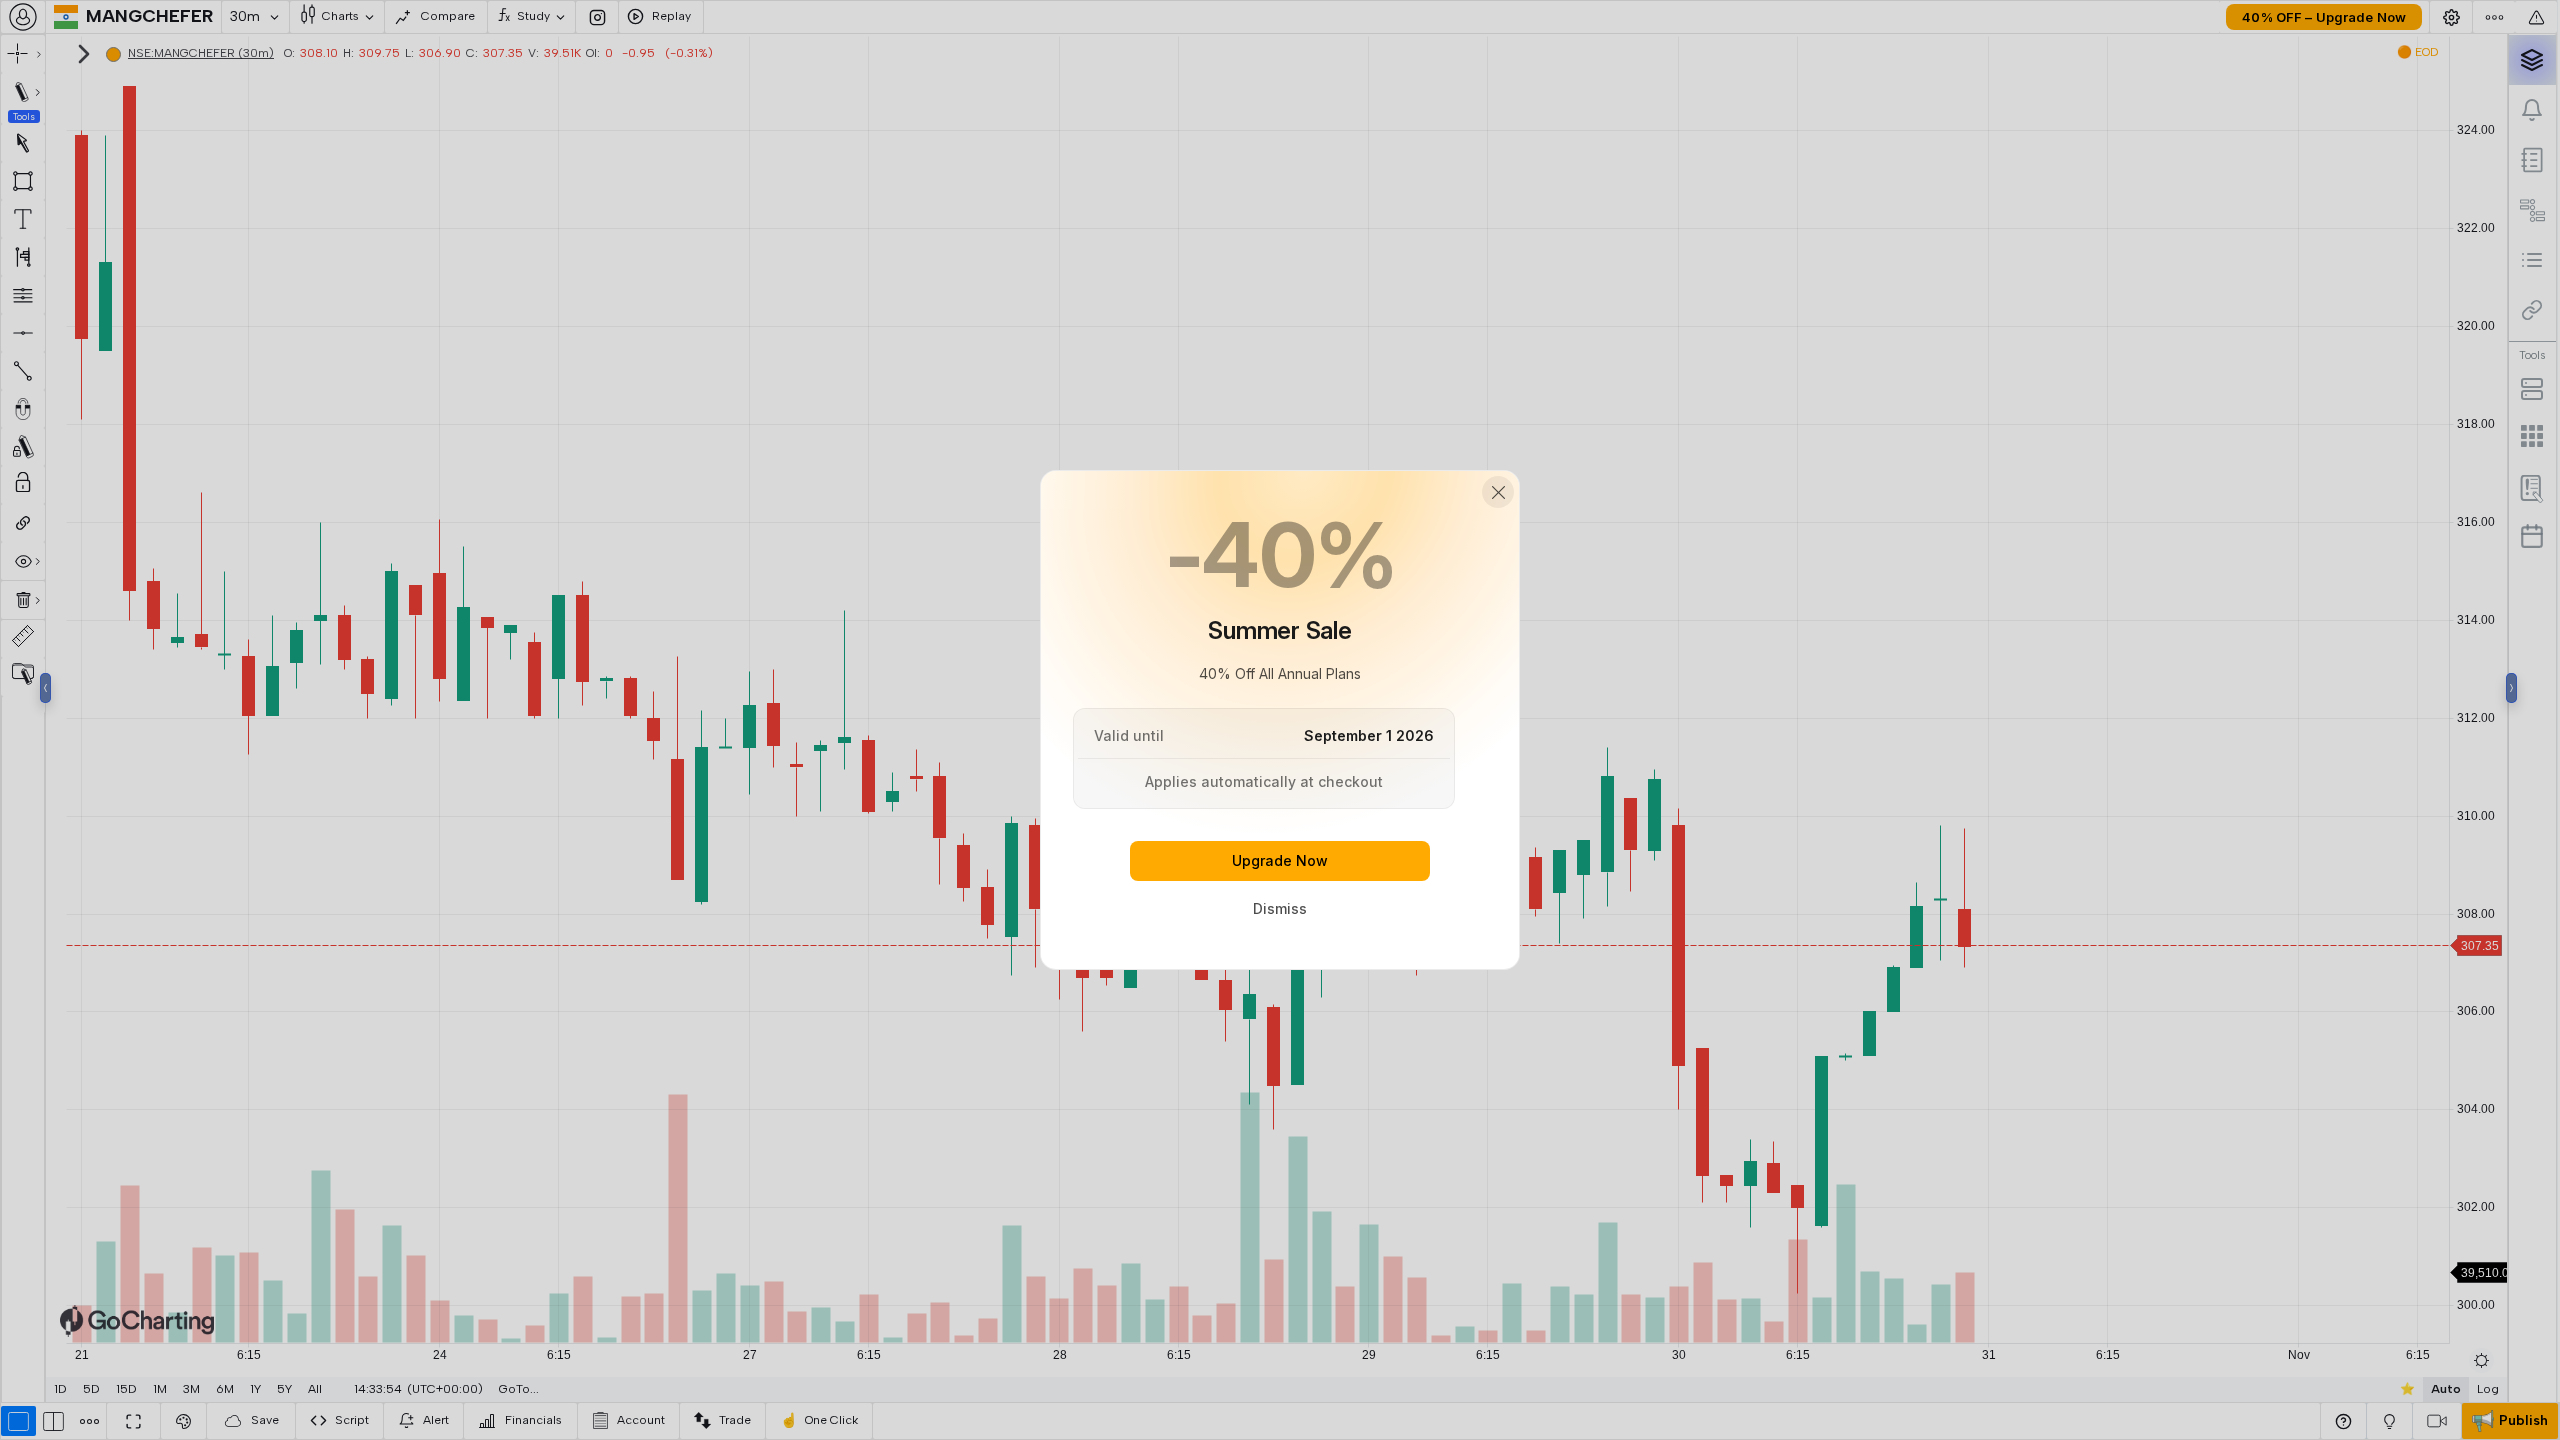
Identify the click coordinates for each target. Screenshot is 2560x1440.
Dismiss (1280, 908)
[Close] (1498, 492)
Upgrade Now (1280, 860)
